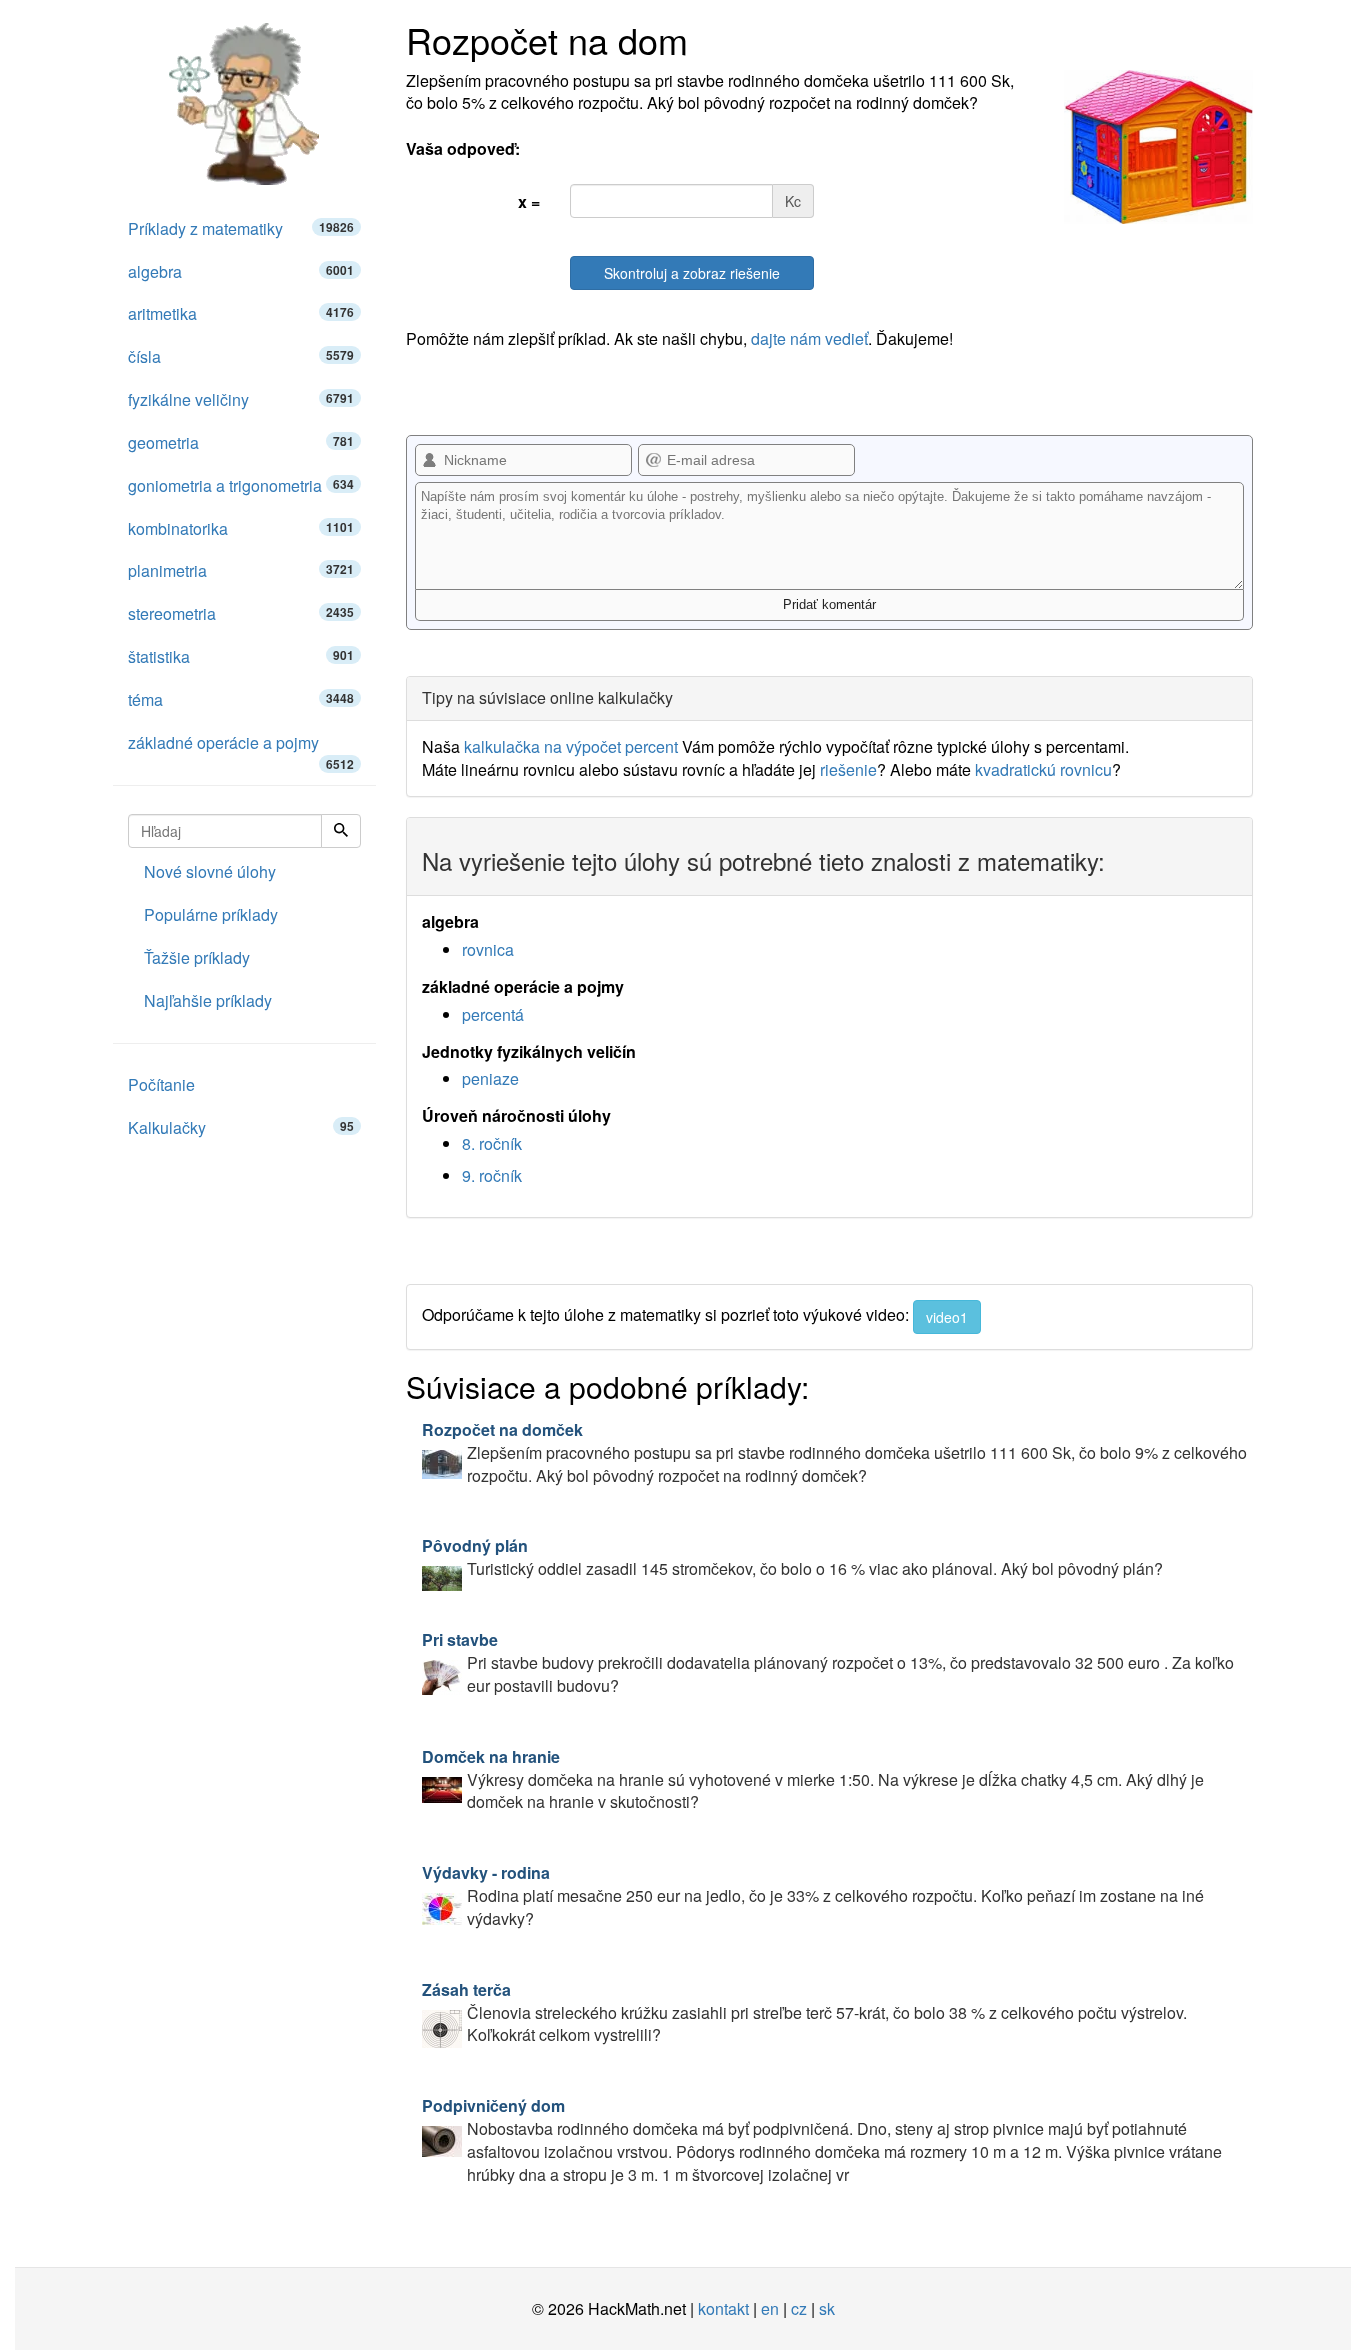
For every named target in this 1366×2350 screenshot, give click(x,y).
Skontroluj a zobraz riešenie (692, 273)
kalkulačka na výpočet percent (571, 746)
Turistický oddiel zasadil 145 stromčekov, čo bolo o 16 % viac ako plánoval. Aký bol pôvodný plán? (792, 1557)
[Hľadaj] (341, 831)
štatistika (241, 656)
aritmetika (241, 313)
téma (241, 699)
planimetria (241, 570)
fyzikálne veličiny (241, 399)
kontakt (723, 2308)
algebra (241, 271)
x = (529, 201)
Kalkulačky (241, 1127)
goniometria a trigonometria (241, 485)
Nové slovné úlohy (210, 871)
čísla (241, 356)
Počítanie (161, 1084)
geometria (241, 442)
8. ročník (492, 1143)
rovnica (488, 949)
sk (827, 2308)
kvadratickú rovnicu (1043, 769)
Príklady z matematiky (241, 228)
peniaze (490, 1078)
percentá (493, 1014)
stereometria (241, 613)
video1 (947, 1317)
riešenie (848, 769)
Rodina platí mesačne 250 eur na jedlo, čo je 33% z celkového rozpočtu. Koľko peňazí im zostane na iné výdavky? (813, 1895)
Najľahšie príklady (208, 1000)
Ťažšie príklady (197, 957)
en (770, 2308)
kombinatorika (241, 528)
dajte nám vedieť (809, 338)
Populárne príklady (211, 914)
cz (799, 2308)
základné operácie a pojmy (241, 748)
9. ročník (492, 1175)
